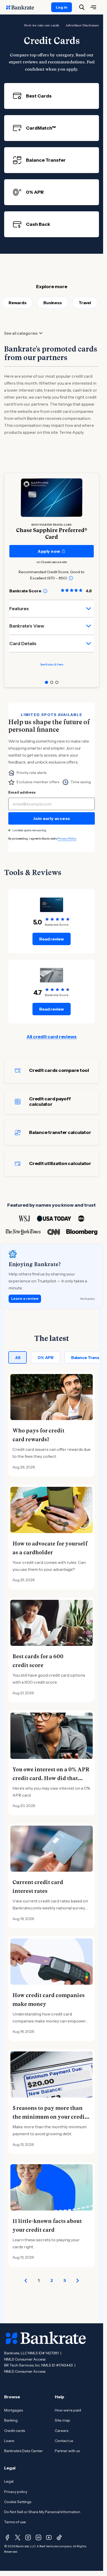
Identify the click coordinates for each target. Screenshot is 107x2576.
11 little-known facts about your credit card (47, 2226)
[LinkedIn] (38, 2537)
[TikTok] (59, 2537)
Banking (11, 2420)
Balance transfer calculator (60, 1132)
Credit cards (15, 2431)
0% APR (46, 1357)
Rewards (17, 303)
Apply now (49, 551)
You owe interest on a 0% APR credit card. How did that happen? (51, 1778)
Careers (62, 2431)
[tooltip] (71, 578)
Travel (85, 303)
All (18, 1357)
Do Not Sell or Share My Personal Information (42, 2512)
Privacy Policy (67, 838)
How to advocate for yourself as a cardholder (50, 1548)
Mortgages (14, 2410)
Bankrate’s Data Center (24, 2451)
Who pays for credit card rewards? (38, 1435)
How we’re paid (68, 2410)
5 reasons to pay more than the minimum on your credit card (50, 2117)
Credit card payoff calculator (50, 1102)
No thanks (87, 1299)
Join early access (52, 818)
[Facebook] (7, 2537)
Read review (51, 939)
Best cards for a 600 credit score (38, 1661)
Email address (22, 792)
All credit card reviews (52, 1037)
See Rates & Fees (52, 664)
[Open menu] (93, 7)
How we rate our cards (42, 25)
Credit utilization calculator (60, 1163)
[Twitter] (18, 2537)
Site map (62, 2420)
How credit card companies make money (49, 2000)
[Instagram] (28, 2537)
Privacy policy (16, 2492)
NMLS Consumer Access (25, 2359)
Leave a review (25, 1298)
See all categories (21, 333)
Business (52, 303)
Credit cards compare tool (59, 1070)
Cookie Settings (18, 2502)
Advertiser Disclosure (82, 25)
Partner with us (67, 2451)
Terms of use (15, 2522)
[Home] (23, 7)
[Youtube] (49, 2537)
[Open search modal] (82, 7)
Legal (9, 2481)
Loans (9, 2441)
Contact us (64, 2441)
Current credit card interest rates (38, 1887)
